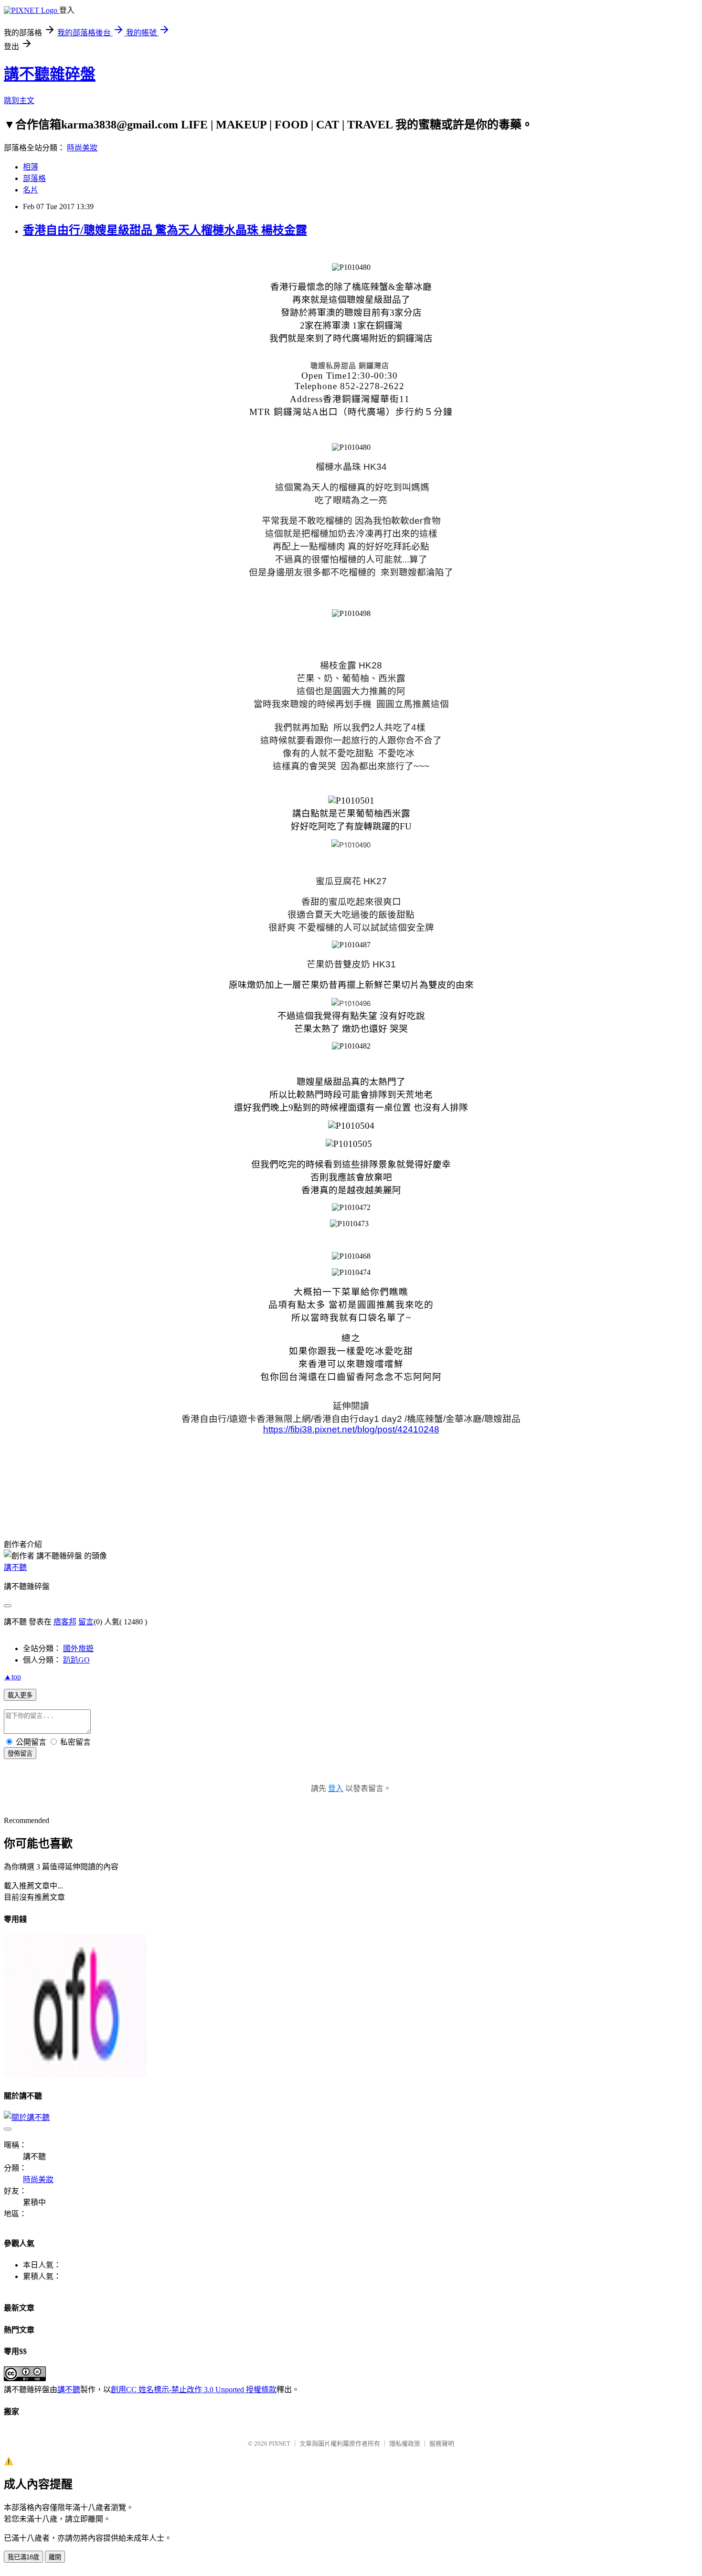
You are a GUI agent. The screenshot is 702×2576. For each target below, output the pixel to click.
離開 (55, 2557)
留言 (86, 1622)
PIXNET (280, 2443)
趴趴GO (76, 1660)
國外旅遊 (78, 1648)
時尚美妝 (82, 148)
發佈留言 (20, 1754)
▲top (12, 1677)
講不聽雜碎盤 (50, 74)
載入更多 (20, 1695)
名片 (31, 190)
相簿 (31, 167)
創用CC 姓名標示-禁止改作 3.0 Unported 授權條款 (194, 2390)
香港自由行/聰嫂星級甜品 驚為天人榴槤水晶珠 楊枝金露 (165, 230)
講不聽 (15, 1567)
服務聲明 (442, 2443)
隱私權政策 (405, 2443)
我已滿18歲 (23, 2557)
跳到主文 (19, 101)
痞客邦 (65, 1622)
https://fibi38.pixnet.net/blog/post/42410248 (351, 1429)
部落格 (34, 178)
